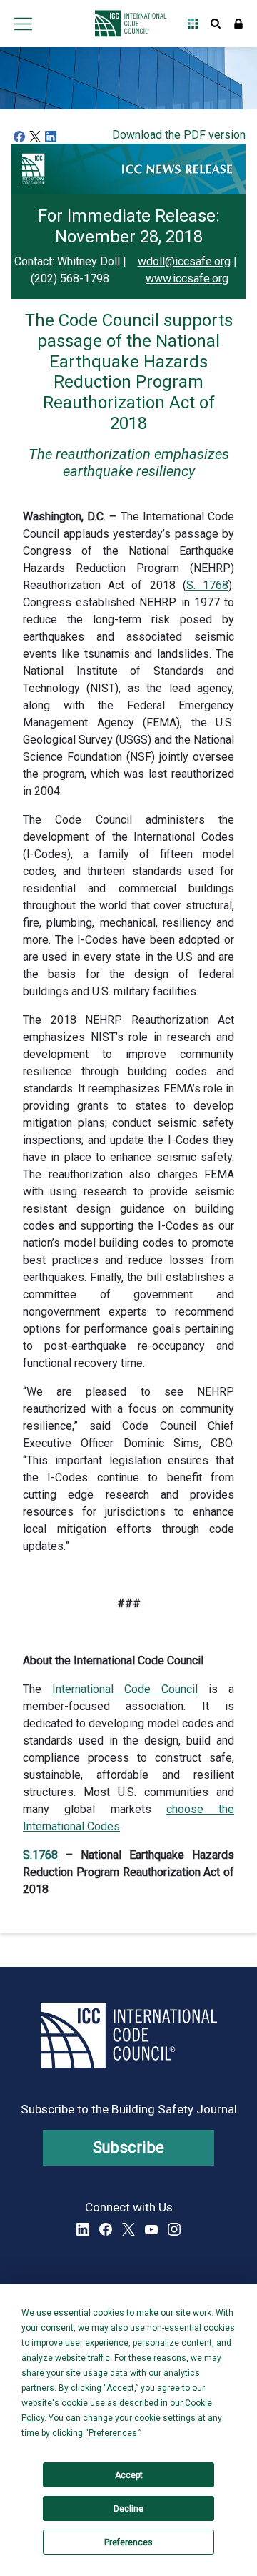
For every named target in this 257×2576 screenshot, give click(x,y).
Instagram (174, 2229)
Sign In (238, 24)
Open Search (216, 24)
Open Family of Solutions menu (193, 24)
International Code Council (125, 1689)
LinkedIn (83, 2229)
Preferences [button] (113, 2433)
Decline (128, 2509)
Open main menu (23, 24)
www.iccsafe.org (187, 278)
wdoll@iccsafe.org (184, 261)
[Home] (127, 24)
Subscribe (129, 2147)
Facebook (106, 2229)
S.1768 (40, 1855)
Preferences (128, 2542)
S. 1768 (207, 585)
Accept (129, 2475)
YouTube (151, 2229)
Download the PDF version (179, 135)
